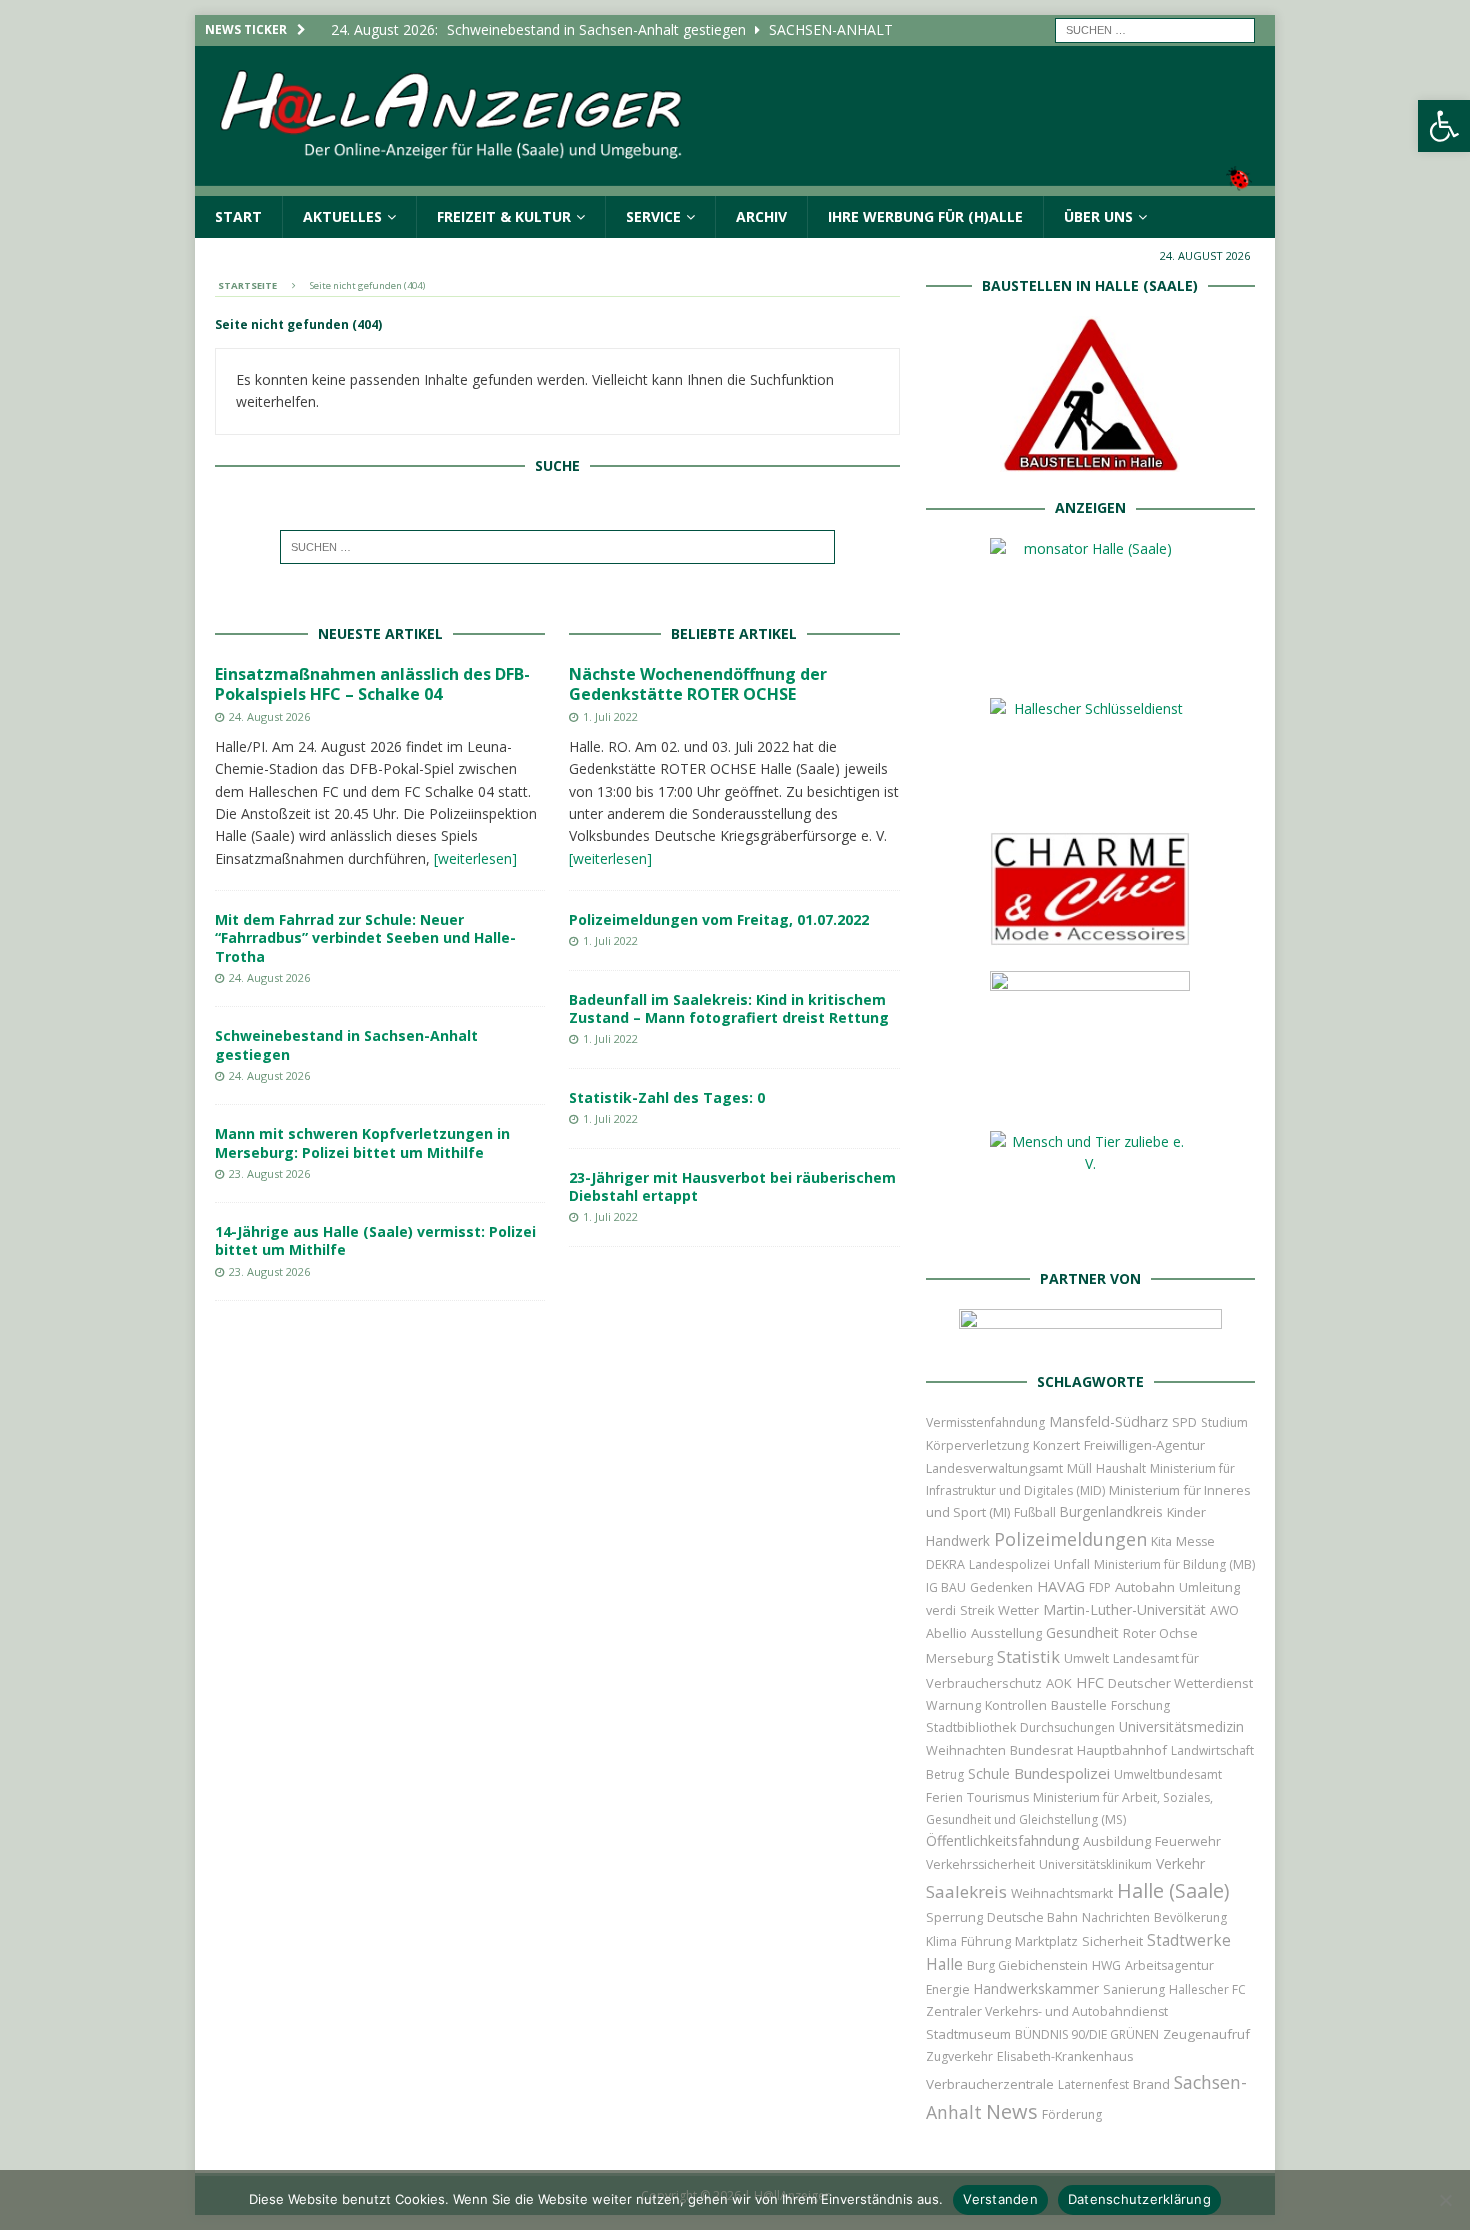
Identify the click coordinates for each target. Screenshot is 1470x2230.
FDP (1100, 1587)
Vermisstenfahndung (985, 1422)
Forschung (1140, 1705)
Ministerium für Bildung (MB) (1174, 1564)
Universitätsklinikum (1095, 1864)
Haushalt (1121, 1468)
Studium (1224, 1422)
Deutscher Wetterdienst (1180, 1683)
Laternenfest (1093, 2084)
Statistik (1028, 1656)
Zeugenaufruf (1206, 2034)
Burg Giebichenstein (1027, 1965)
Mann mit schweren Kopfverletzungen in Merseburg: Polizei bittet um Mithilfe (362, 1142)
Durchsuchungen (1067, 1727)
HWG (1106, 1965)
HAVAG (1061, 1586)
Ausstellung (1006, 1633)
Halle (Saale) (1173, 1890)
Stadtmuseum (968, 2034)
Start (238, 216)
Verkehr (1180, 1863)
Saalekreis (966, 1891)
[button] (1444, 126)
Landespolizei (1009, 1564)
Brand (1151, 2084)
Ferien (944, 1797)
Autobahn (1145, 1587)
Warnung (953, 1705)
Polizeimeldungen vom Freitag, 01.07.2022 (719, 919)
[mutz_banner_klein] (1090, 1333)
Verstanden (1000, 2199)
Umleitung (1209, 1587)
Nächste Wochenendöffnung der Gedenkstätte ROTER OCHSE (698, 684)
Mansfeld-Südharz (1108, 1421)
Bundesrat (1041, 1750)
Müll (1079, 1468)
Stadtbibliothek (971, 1727)
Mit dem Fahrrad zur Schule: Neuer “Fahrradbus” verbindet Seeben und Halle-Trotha (365, 937)
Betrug (945, 1774)
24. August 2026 (269, 716)
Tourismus (998, 1797)
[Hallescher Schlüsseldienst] (1090, 795)
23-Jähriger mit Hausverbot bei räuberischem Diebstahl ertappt (732, 1186)
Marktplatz (1046, 1941)
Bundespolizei (1062, 1773)
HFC (1090, 1682)
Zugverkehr (959, 2056)
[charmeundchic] (1090, 934)
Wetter (1018, 1610)
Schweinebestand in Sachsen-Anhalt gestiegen (346, 1044)
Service (653, 216)
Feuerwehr (1188, 1841)
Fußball (1035, 1512)
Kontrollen (1016, 1705)
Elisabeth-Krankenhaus (1065, 2056)
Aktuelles (342, 216)
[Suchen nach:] (1155, 28)
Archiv (761, 216)
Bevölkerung (1190, 1917)
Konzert (1056, 1445)
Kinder (1186, 1512)
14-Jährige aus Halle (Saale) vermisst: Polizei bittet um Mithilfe (375, 1240)
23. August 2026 (269, 1173)
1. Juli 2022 (610, 716)
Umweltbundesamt (1168, 1774)
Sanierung (1134, 1989)
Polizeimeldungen (1070, 1538)
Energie (948, 1989)
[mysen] (1090, 1094)
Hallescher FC (1207, 1989)
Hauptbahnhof (1122, 1750)
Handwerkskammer (1036, 1988)
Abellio (946, 1633)
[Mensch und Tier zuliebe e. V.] (1090, 1231)
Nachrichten (1116, 1917)
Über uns (1098, 216)
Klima (941, 1941)
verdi (941, 1610)
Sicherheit (1112, 1941)
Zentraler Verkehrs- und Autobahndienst (1047, 2011)
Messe (1195, 1541)
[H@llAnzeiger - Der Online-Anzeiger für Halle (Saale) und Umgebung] (735, 183)
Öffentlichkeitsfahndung (1002, 1840)
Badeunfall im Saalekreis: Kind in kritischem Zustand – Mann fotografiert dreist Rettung (729, 1008)
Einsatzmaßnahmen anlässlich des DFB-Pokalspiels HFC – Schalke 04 (372, 684)
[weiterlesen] (475, 858)
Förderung (1072, 2114)
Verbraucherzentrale (990, 2084)
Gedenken (1001, 1587)
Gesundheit (1082, 1632)
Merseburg (959, 1658)
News (1012, 2111)
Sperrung (954, 1917)
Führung (986, 1941)
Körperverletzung (977, 1445)
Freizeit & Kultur (504, 216)
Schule (989, 1773)
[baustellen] (1090, 460)
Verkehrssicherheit (980, 1864)
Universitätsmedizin (1181, 1726)
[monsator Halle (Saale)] (1090, 661)
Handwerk (958, 1541)
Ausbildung (1117, 1841)
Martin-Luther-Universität (1124, 1609)
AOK (1059, 1683)
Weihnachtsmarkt (1062, 1893)
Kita (1161, 1541)
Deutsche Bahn (1032, 1917)
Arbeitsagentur (1169, 1965)
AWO (1224, 1610)
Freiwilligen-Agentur (1144, 1445)
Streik (977, 1610)
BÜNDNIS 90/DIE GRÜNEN (1087, 2034)
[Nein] (1445, 2200)
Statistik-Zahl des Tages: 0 (667, 1097)
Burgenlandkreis (1111, 1511)
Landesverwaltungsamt (994, 1468)
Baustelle (1079, 1705)
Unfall (1072, 1564)
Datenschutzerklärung (1139, 2199)
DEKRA (945, 1564)
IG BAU (946, 1587)
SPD (1184, 1422)
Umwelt (1086, 1658)
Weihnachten (966, 1750)
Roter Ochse (1160, 1633)
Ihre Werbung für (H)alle (925, 216)
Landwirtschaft (1212, 1750)
